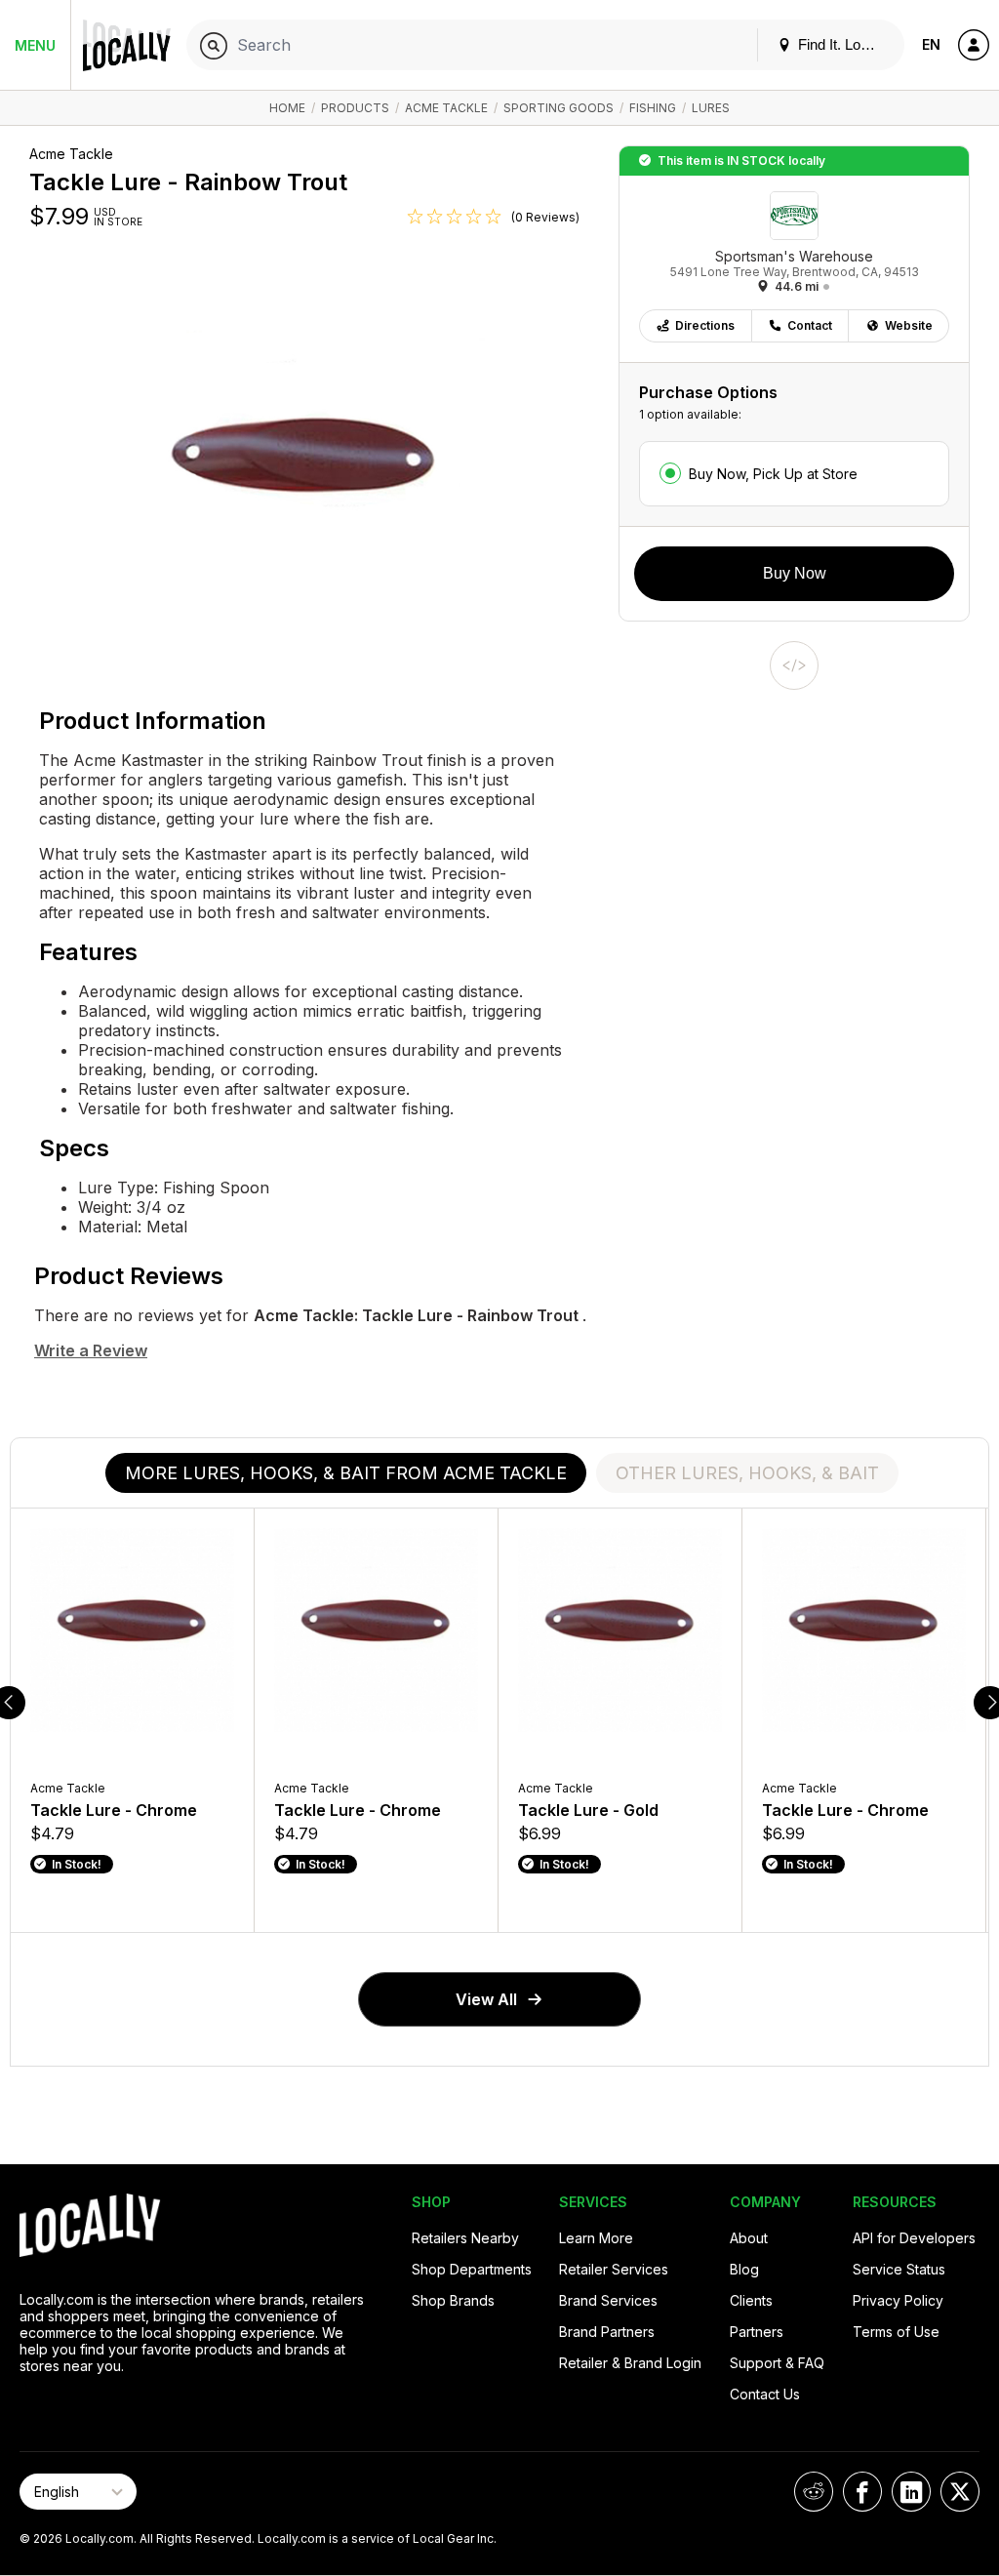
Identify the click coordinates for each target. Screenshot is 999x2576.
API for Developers (914, 2238)
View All (486, 1999)
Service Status (899, 2269)
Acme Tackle (446, 108)
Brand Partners (607, 2332)
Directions (705, 325)
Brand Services (608, 2300)
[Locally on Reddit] (814, 2492)
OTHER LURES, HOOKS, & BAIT (747, 1473)
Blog (744, 2269)
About (749, 2238)
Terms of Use (896, 2332)
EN (931, 44)
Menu (35, 45)
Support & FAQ (777, 2363)
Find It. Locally (842, 44)
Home (287, 108)
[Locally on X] (960, 2492)
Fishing (653, 108)
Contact (810, 325)
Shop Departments (472, 2269)
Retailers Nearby (465, 2238)
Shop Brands (453, 2300)
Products (355, 108)
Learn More (596, 2238)
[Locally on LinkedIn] (911, 2492)
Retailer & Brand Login (630, 2363)
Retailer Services (614, 2269)
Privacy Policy (898, 2300)
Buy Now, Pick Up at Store (773, 474)
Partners (757, 2332)
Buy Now (795, 573)
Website (909, 325)
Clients (751, 2300)
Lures (711, 108)
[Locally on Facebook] (862, 2492)
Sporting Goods (559, 108)
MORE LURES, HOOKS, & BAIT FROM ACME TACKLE (346, 1473)
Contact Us (765, 2394)
